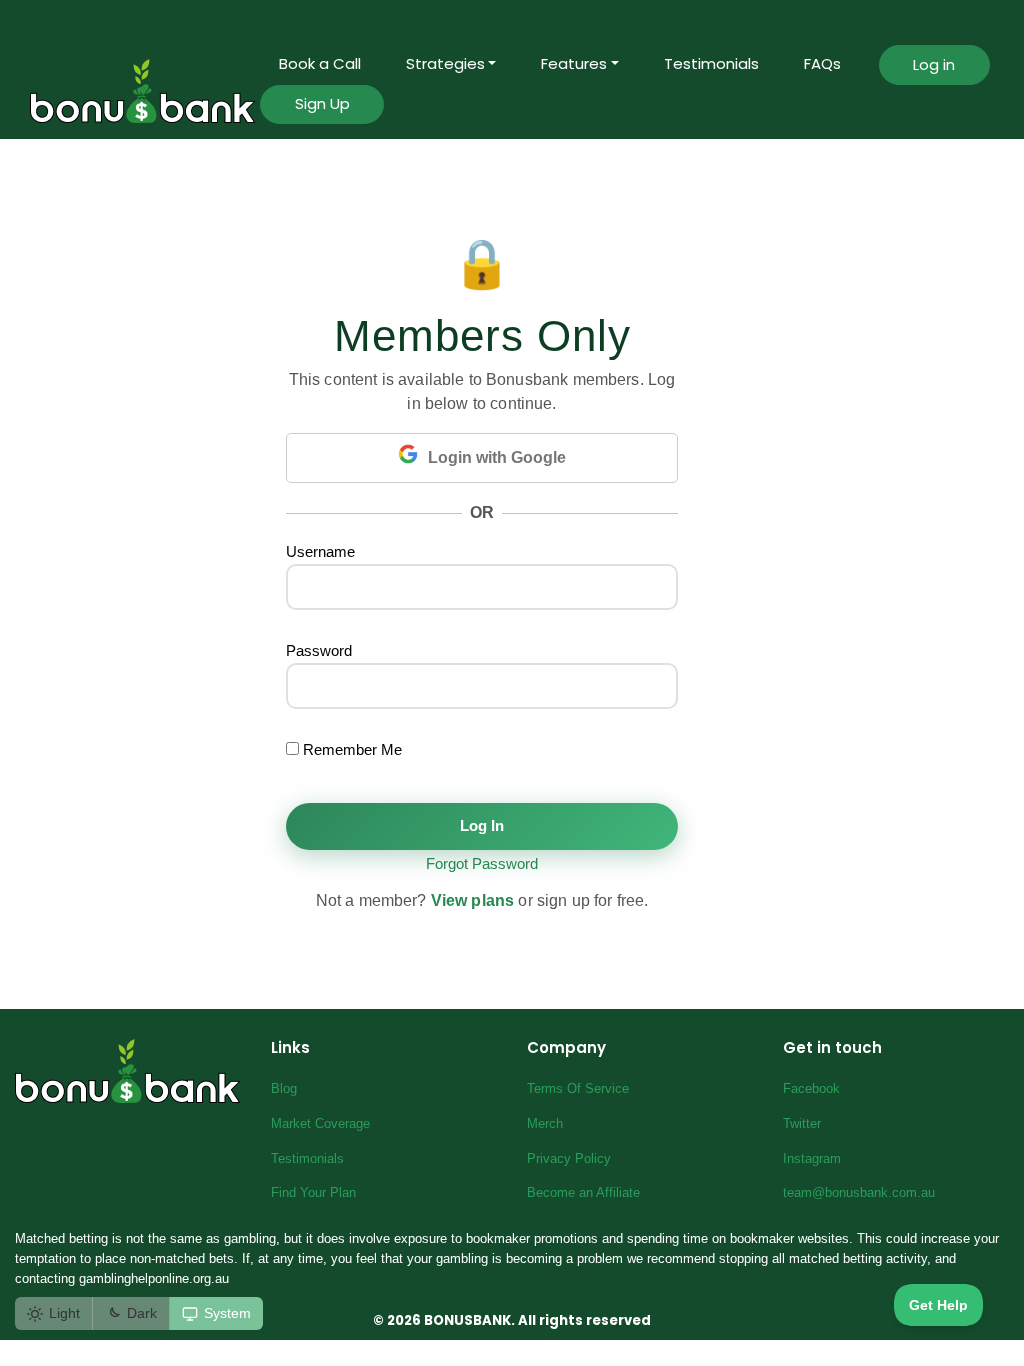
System (227, 1313)
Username (320, 551)
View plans (473, 900)
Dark (142, 1313)
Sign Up (322, 103)
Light (64, 1313)
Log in (934, 64)
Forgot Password (482, 863)
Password (319, 650)
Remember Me (350, 749)
